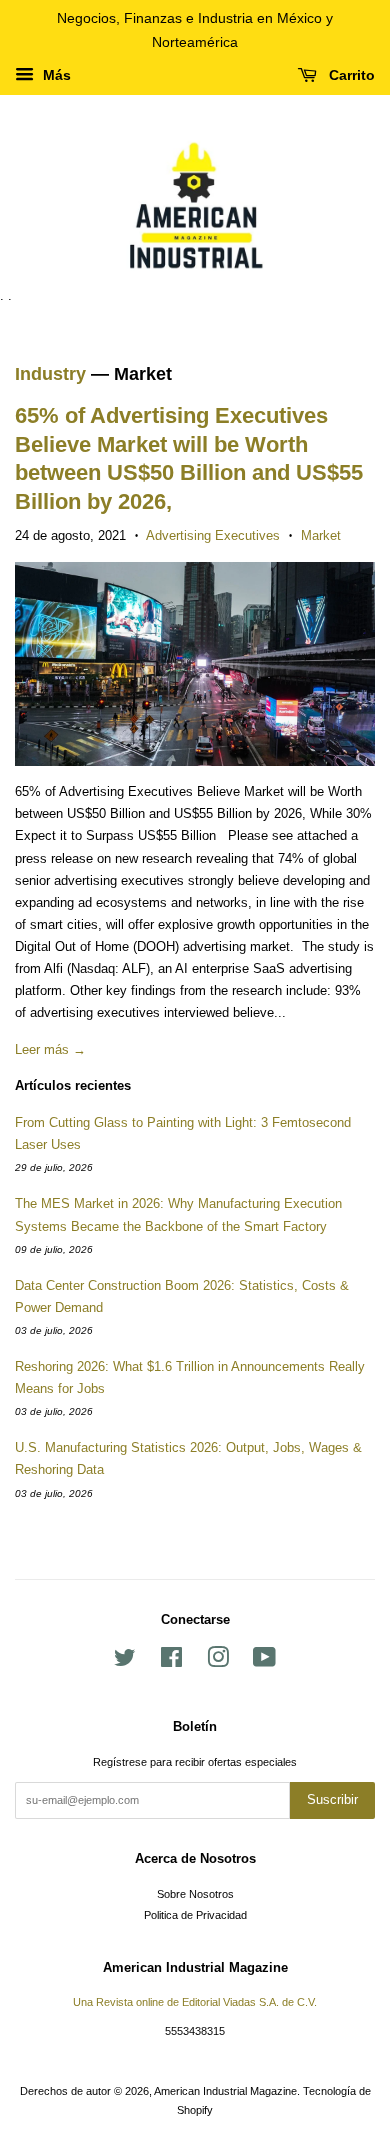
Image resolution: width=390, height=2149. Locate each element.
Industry (50, 374)
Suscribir (332, 1799)
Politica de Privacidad (195, 1915)
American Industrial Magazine (225, 2091)
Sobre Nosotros (195, 1894)
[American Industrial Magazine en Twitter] (125, 1662)
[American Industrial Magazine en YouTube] (264, 1662)
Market (321, 535)
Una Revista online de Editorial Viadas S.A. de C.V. (195, 2002)
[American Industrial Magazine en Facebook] (171, 1662)
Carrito (350, 75)
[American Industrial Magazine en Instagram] (218, 1662)
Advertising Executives (213, 535)
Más (55, 75)
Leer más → (50, 1049)
